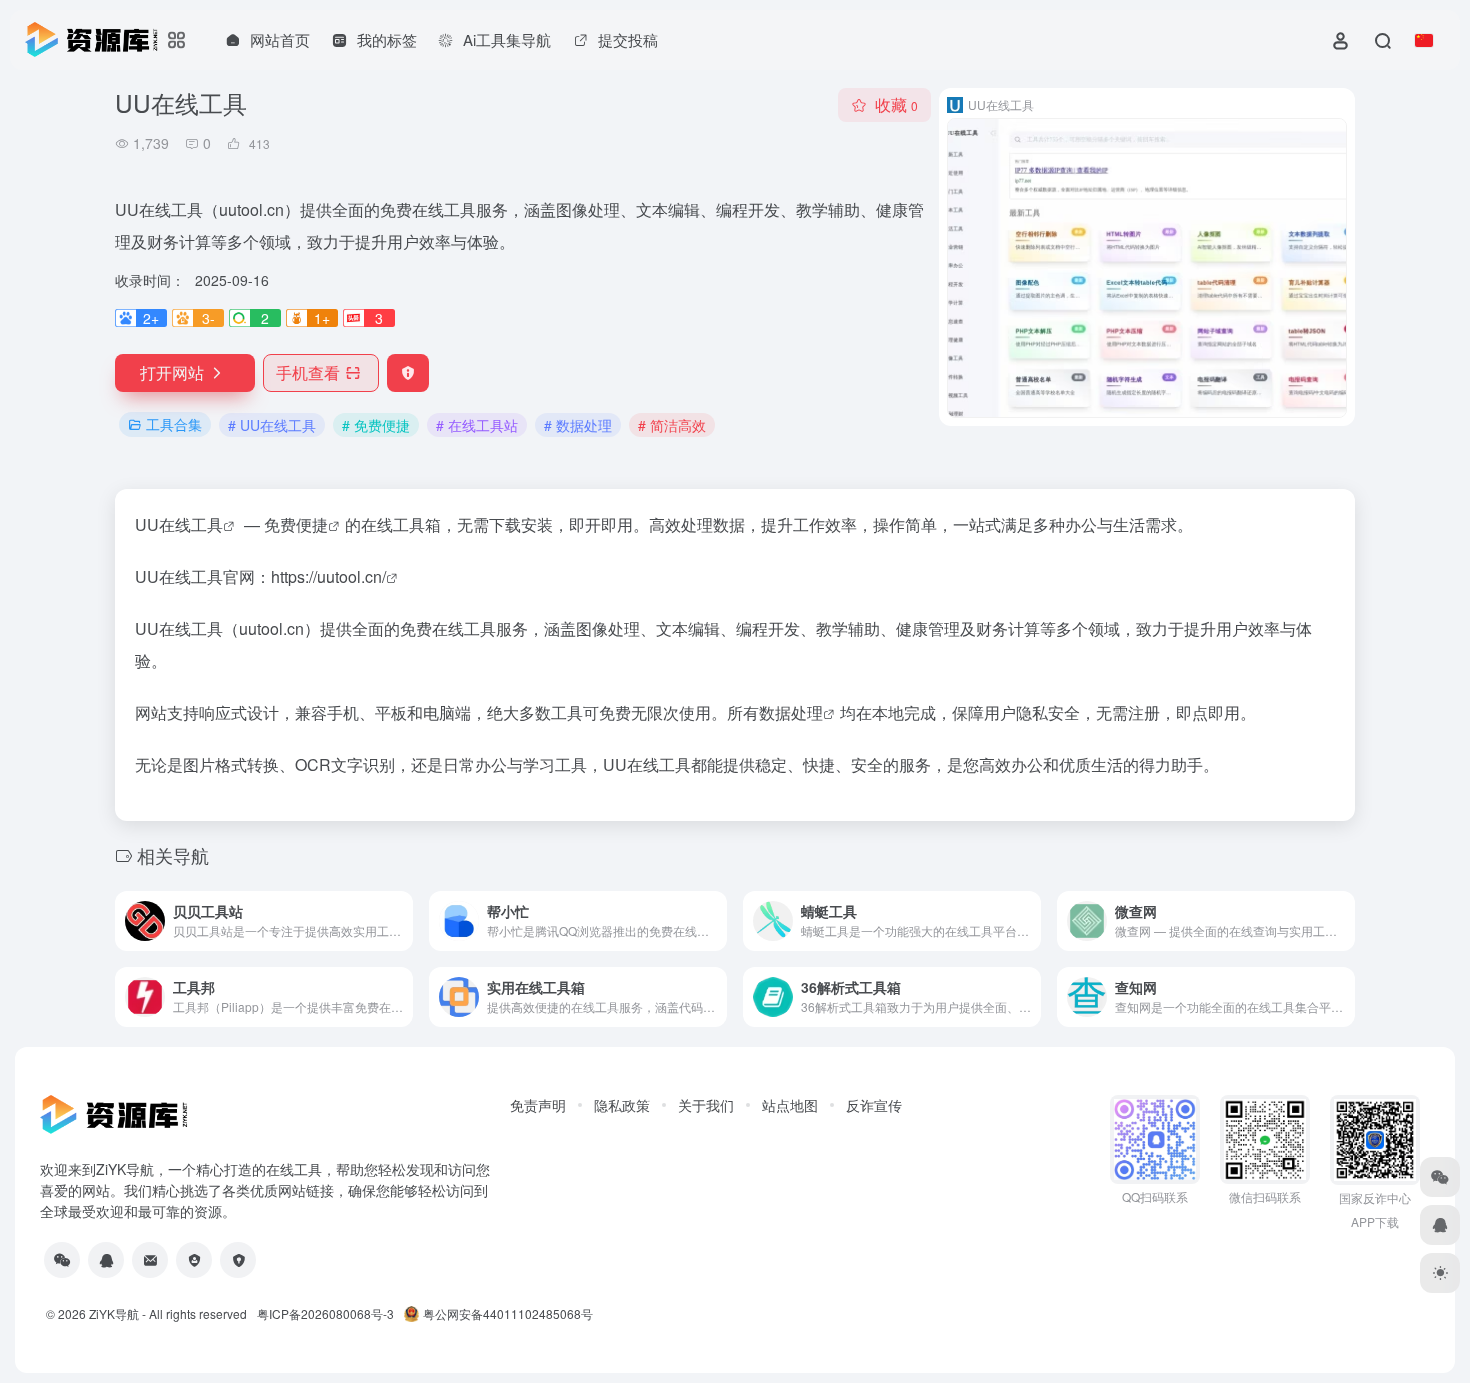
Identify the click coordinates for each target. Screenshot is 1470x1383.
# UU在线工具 (272, 425)
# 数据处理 (578, 425)
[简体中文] (1424, 40)
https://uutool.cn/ (328, 576)
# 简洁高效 (672, 425)
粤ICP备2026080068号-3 (325, 1313)
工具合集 (174, 424)
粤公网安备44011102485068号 (508, 1313)
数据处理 (791, 712)
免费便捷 (296, 524)
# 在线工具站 (477, 425)
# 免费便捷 (376, 425)
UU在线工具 (179, 524)
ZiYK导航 (114, 1313)
